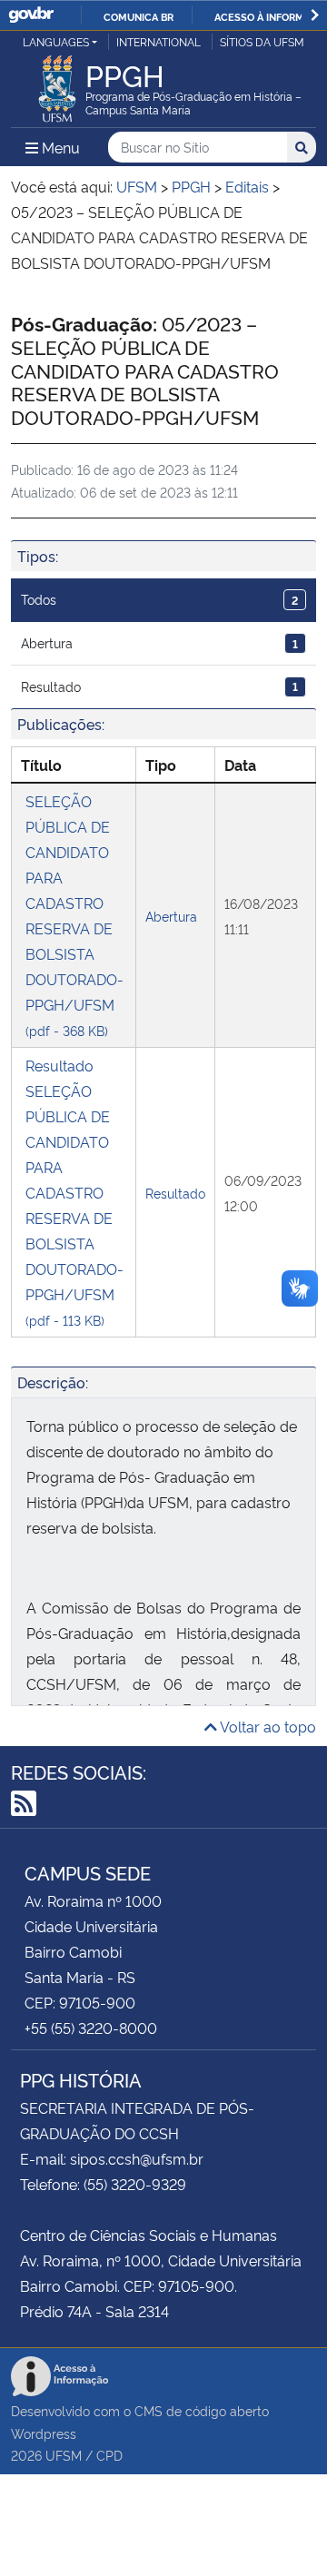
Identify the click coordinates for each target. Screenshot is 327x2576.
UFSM (64, 2455)
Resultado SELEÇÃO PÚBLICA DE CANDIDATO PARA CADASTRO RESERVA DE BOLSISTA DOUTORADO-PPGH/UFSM (74, 1192)
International (159, 41)
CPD (109, 2455)
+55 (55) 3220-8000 (91, 2028)
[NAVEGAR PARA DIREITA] (315, 15)
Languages (56, 41)
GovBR (31, 15)
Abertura (159, 642)
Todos (159, 599)
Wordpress (44, 2433)
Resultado (159, 686)
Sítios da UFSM (262, 41)
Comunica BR (139, 16)
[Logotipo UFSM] (57, 84)
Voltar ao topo (267, 1726)
